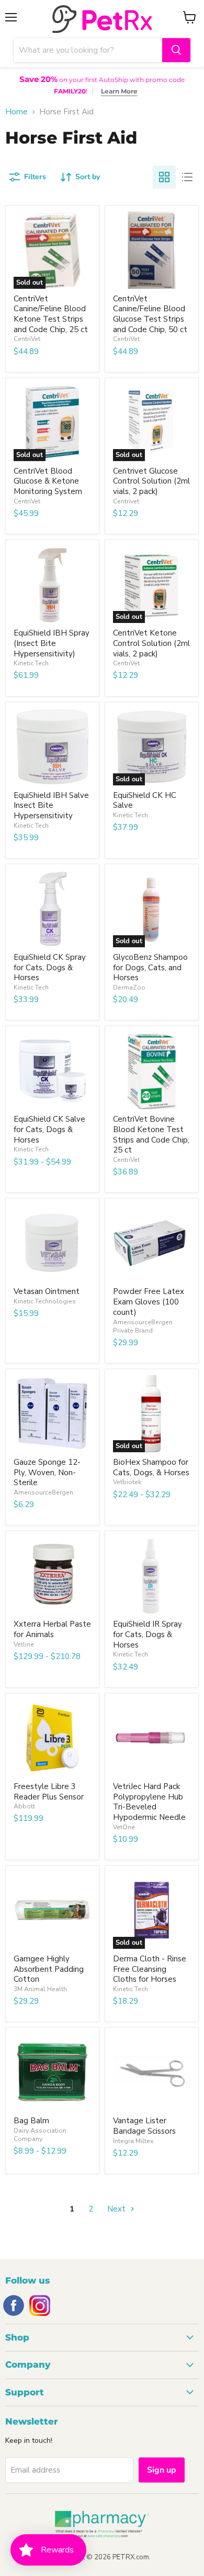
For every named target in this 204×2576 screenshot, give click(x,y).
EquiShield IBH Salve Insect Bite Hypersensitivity (51, 805)
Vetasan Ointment (47, 1291)
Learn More (119, 91)
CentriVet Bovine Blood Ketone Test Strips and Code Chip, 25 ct (151, 1134)
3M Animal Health (40, 1989)
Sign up (162, 2470)
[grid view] (164, 177)
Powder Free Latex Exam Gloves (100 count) (149, 1302)
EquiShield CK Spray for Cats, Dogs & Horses (50, 967)
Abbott (24, 1806)
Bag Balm (31, 2121)
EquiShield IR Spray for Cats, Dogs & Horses (148, 1634)
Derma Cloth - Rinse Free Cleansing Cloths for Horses (150, 1969)
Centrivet (126, 501)
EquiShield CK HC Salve (145, 801)
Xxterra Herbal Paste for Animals (52, 1629)
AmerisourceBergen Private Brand (143, 1326)
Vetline (24, 1644)
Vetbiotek (127, 1482)
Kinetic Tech (31, 663)
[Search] (176, 50)
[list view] (187, 177)
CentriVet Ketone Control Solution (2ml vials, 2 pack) (151, 643)
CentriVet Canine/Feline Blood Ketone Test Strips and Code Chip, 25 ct (51, 314)
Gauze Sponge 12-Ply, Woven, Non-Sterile (47, 1472)
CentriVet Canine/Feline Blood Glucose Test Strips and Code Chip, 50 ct (150, 314)
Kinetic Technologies (45, 1301)
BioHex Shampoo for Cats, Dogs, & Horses (151, 1467)
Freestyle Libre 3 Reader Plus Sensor (49, 1792)
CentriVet (27, 339)
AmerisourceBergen (43, 1492)
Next (117, 2209)
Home (16, 112)
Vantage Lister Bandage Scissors (144, 2126)
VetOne (124, 1827)
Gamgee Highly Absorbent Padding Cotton (49, 1969)
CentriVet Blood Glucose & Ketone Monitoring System (48, 481)
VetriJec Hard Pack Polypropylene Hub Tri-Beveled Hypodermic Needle (149, 1802)
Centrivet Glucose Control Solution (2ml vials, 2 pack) (151, 481)
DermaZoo (129, 987)
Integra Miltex (133, 2141)
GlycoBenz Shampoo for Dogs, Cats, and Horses (150, 967)
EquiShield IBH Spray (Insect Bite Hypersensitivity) (52, 643)
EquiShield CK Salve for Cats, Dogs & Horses (49, 1129)
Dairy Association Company (40, 2135)
